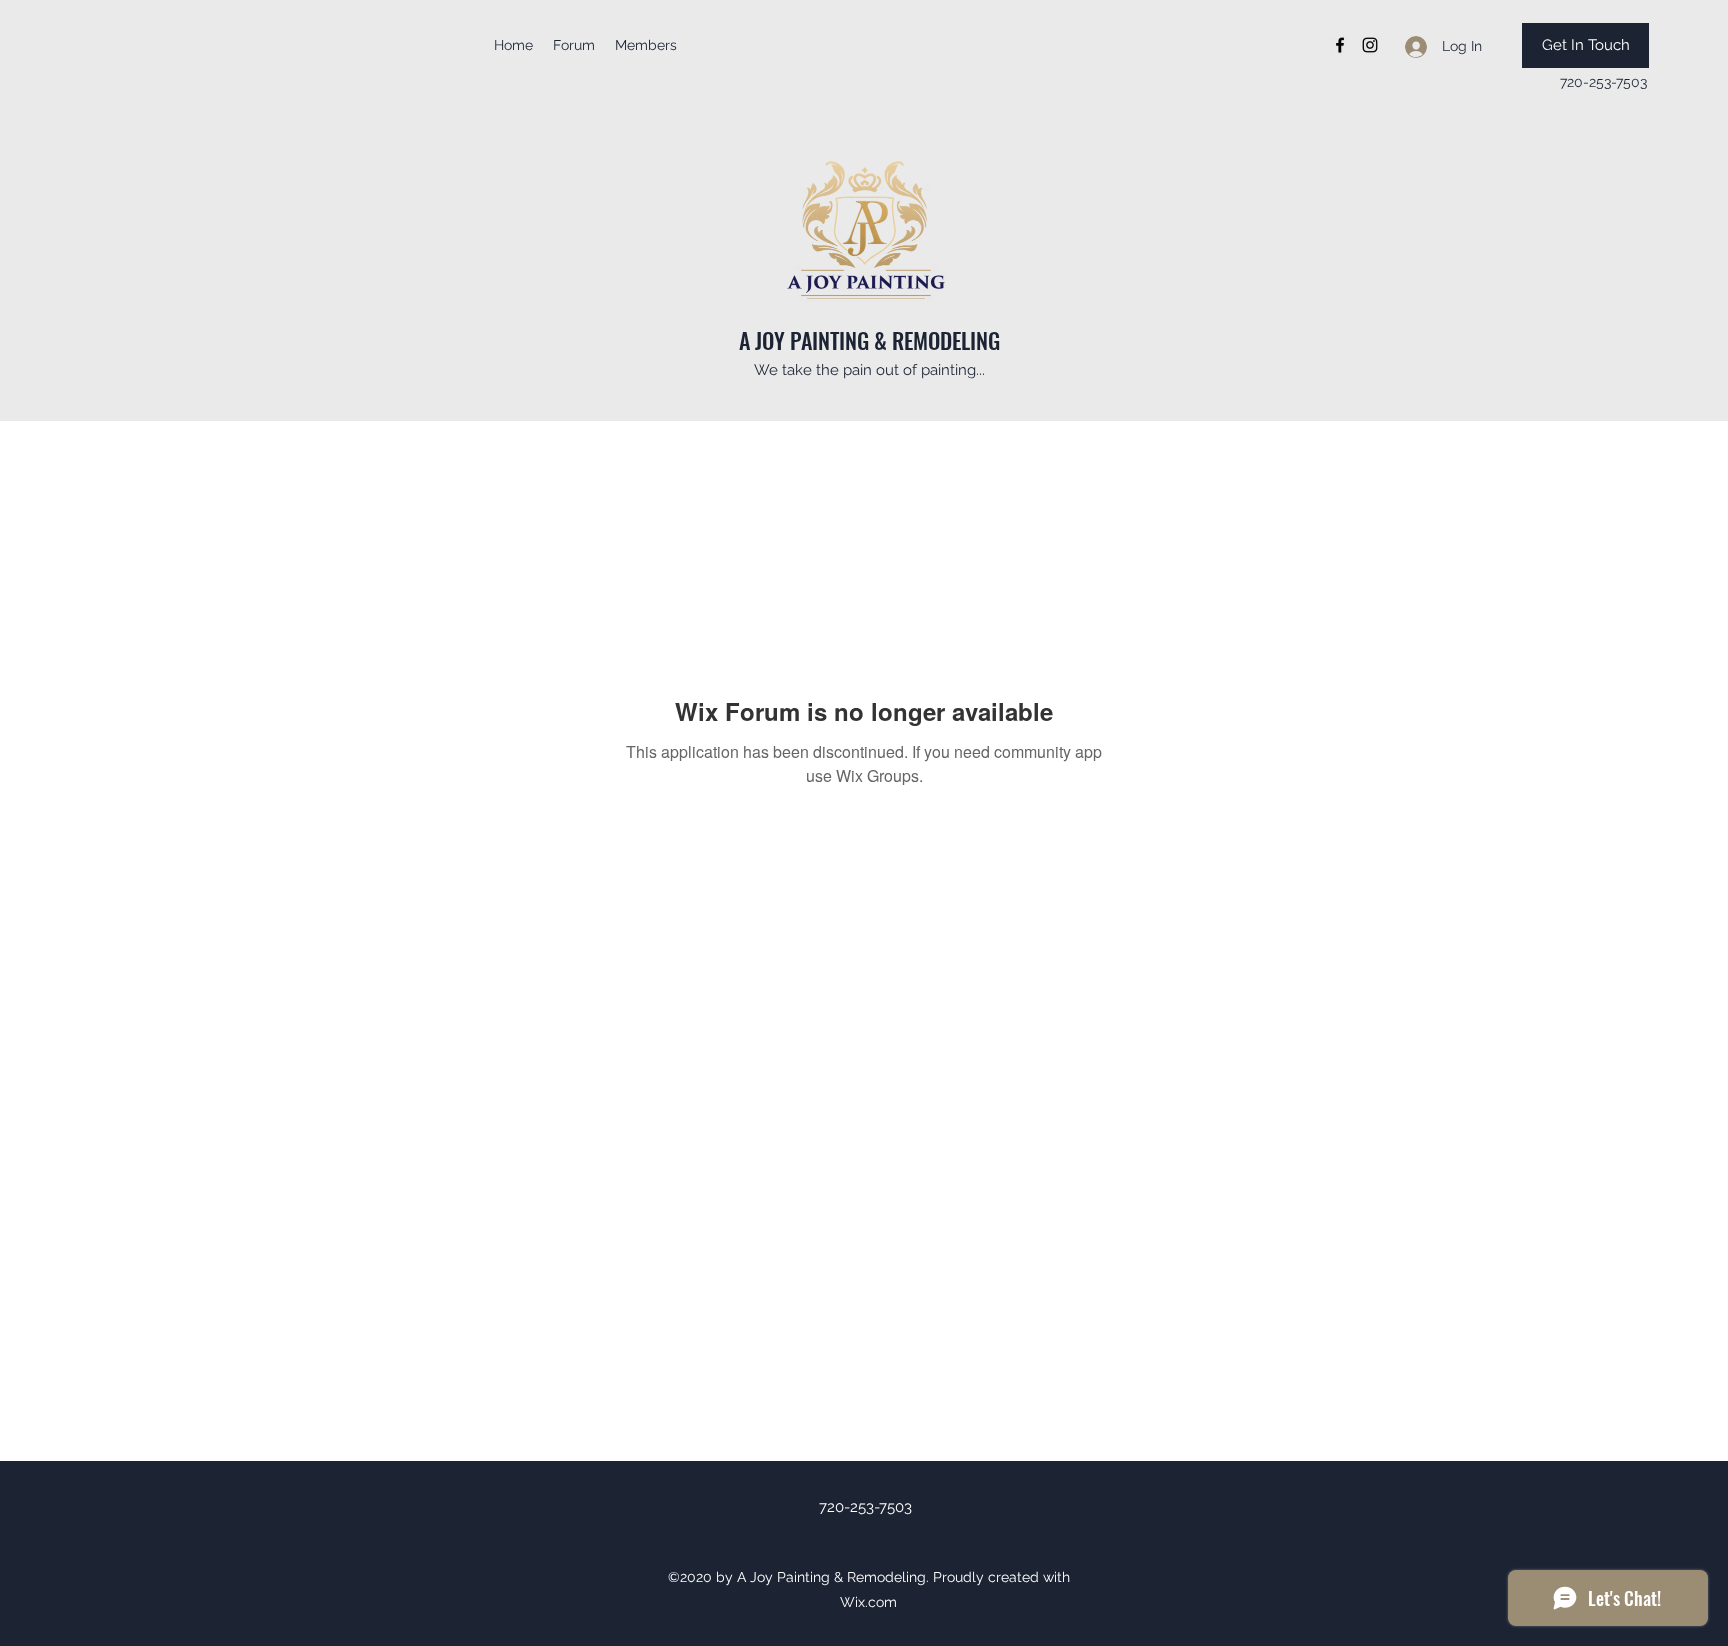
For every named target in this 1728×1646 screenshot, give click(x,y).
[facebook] (1340, 45)
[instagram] (1370, 45)
